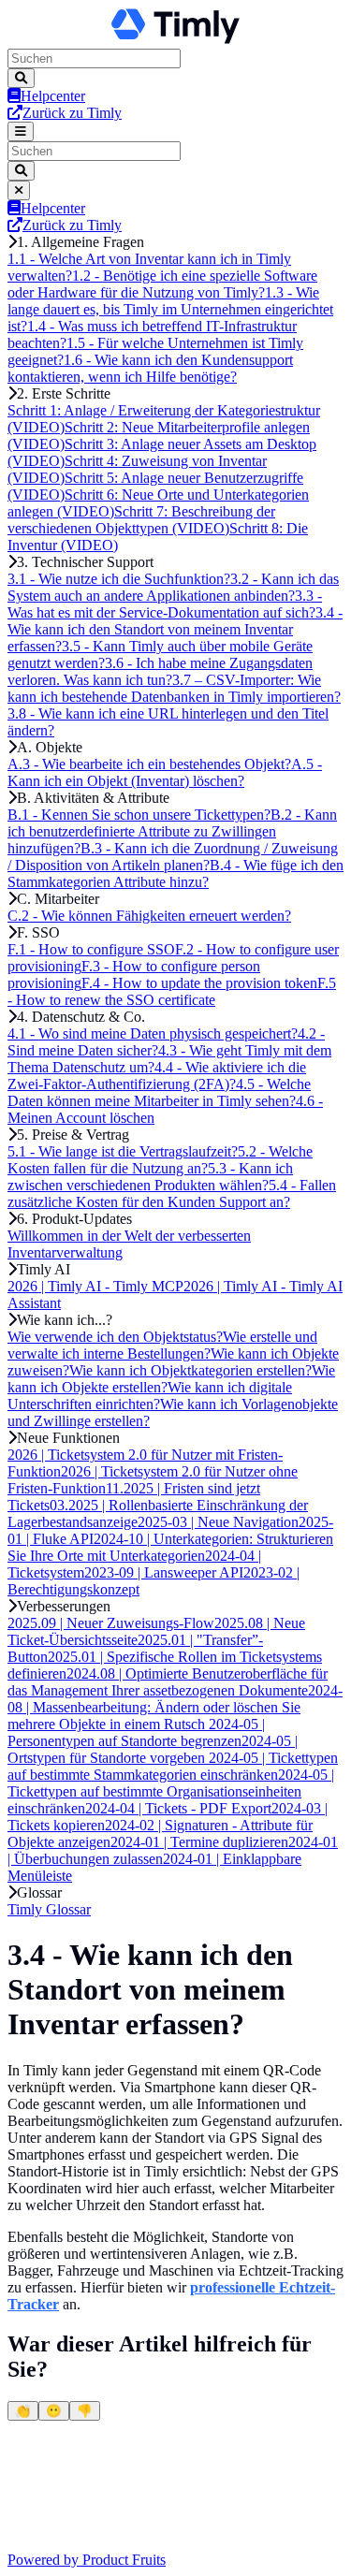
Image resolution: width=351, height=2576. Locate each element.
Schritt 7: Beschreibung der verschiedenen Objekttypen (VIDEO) (141, 520)
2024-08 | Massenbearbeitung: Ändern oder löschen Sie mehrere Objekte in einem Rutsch (175, 1707)
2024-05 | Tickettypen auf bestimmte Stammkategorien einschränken (173, 1766)
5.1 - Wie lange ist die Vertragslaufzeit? (123, 1151)
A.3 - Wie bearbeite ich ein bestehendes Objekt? (149, 764)
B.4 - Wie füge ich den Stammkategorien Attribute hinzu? (175, 873)
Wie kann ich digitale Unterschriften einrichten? (150, 1396)
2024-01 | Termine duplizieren (199, 1842)
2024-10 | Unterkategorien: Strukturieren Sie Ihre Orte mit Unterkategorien (170, 1547)
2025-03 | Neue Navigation (218, 1522)
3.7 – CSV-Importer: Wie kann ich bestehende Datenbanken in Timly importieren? (174, 688)
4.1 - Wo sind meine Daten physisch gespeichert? (153, 1033)
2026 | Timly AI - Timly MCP (95, 1286)
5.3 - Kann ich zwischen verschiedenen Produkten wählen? (150, 1177)
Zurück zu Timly (72, 113)
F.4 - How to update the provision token (199, 983)
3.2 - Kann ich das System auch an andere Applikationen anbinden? (173, 587)
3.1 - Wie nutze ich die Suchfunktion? (119, 579)
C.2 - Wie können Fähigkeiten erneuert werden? (149, 916)
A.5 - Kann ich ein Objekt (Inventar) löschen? (165, 772)
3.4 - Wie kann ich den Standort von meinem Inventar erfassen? (175, 629)
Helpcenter (53, 96)
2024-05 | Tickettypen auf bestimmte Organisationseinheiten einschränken (171, 1791)
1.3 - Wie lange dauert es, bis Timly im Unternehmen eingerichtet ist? (170, 309)
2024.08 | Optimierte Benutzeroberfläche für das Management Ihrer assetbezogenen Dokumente (168, 1682)
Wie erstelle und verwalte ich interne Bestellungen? (162, 1345)
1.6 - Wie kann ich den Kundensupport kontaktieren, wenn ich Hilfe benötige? (150, 368)
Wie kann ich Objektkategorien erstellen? (190, 1370)
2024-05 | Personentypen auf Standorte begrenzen (136, 1732)
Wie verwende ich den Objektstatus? (115, 1337)
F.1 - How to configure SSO (91, 949)
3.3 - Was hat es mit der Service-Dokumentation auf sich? (165, 604)
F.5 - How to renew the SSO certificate (172, 991)
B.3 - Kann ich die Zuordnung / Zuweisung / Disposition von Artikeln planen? (173, 857)
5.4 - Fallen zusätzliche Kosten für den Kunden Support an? (172, 1193)
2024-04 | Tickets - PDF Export (178, 1808)
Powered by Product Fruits (87, 2560)
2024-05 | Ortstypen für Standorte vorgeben (153, 1749)
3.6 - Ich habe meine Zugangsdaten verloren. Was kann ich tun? (160, 671)
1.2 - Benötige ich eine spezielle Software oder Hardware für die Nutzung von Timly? (162, 284)
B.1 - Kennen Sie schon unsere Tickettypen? (139, 815)
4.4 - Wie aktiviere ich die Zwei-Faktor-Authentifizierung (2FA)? (157, 1076)
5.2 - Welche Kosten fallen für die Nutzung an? (160, 1160)
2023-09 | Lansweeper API (164, 1572)
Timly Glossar (49, 1909)
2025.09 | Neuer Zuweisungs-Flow (111, 1623)
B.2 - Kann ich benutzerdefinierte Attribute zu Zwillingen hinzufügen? (172, 831)
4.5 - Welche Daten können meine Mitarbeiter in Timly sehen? (159, 1092)
